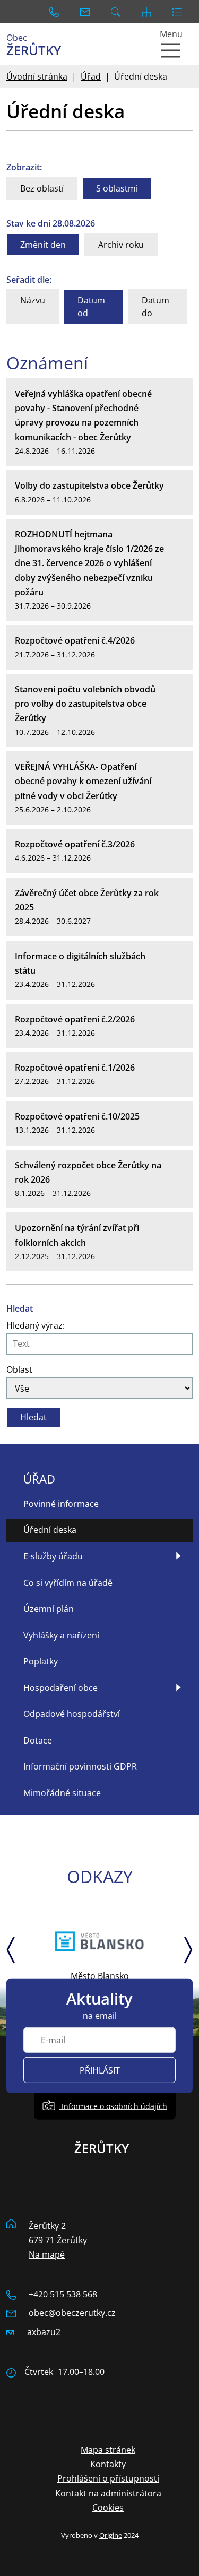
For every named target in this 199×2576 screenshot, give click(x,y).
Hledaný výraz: (36, 1325)
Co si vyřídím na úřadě (68, 1583)
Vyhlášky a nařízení (61, 1635)
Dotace (38, 1740)
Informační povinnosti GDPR (80, 1766)
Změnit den (43, 245)
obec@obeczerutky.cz (72, 2313)
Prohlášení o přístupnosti (108, 2478)
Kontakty (108, 2464)
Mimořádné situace (62, 1793)
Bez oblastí (42, 188)
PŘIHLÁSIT (100, 2070)
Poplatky (41, 1661)
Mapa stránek (108, 2450)
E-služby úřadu (53, 1556)
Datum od (91, 307)
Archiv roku (121, 245)
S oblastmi (117, 188)
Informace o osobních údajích (113, 2106)
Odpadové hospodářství (72, 1714)
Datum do (155, 307)
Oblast (19, 1369)
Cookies (108, 2508)
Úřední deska (50, 1530)
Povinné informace (61, 1504)
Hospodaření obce (60, 1688)
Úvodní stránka (37, 76)
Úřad (91, 76)
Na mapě (47, 2254)
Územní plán (49, 1609)
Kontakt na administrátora (108, 2493)
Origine (111, 2535)
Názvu (33, 300)
